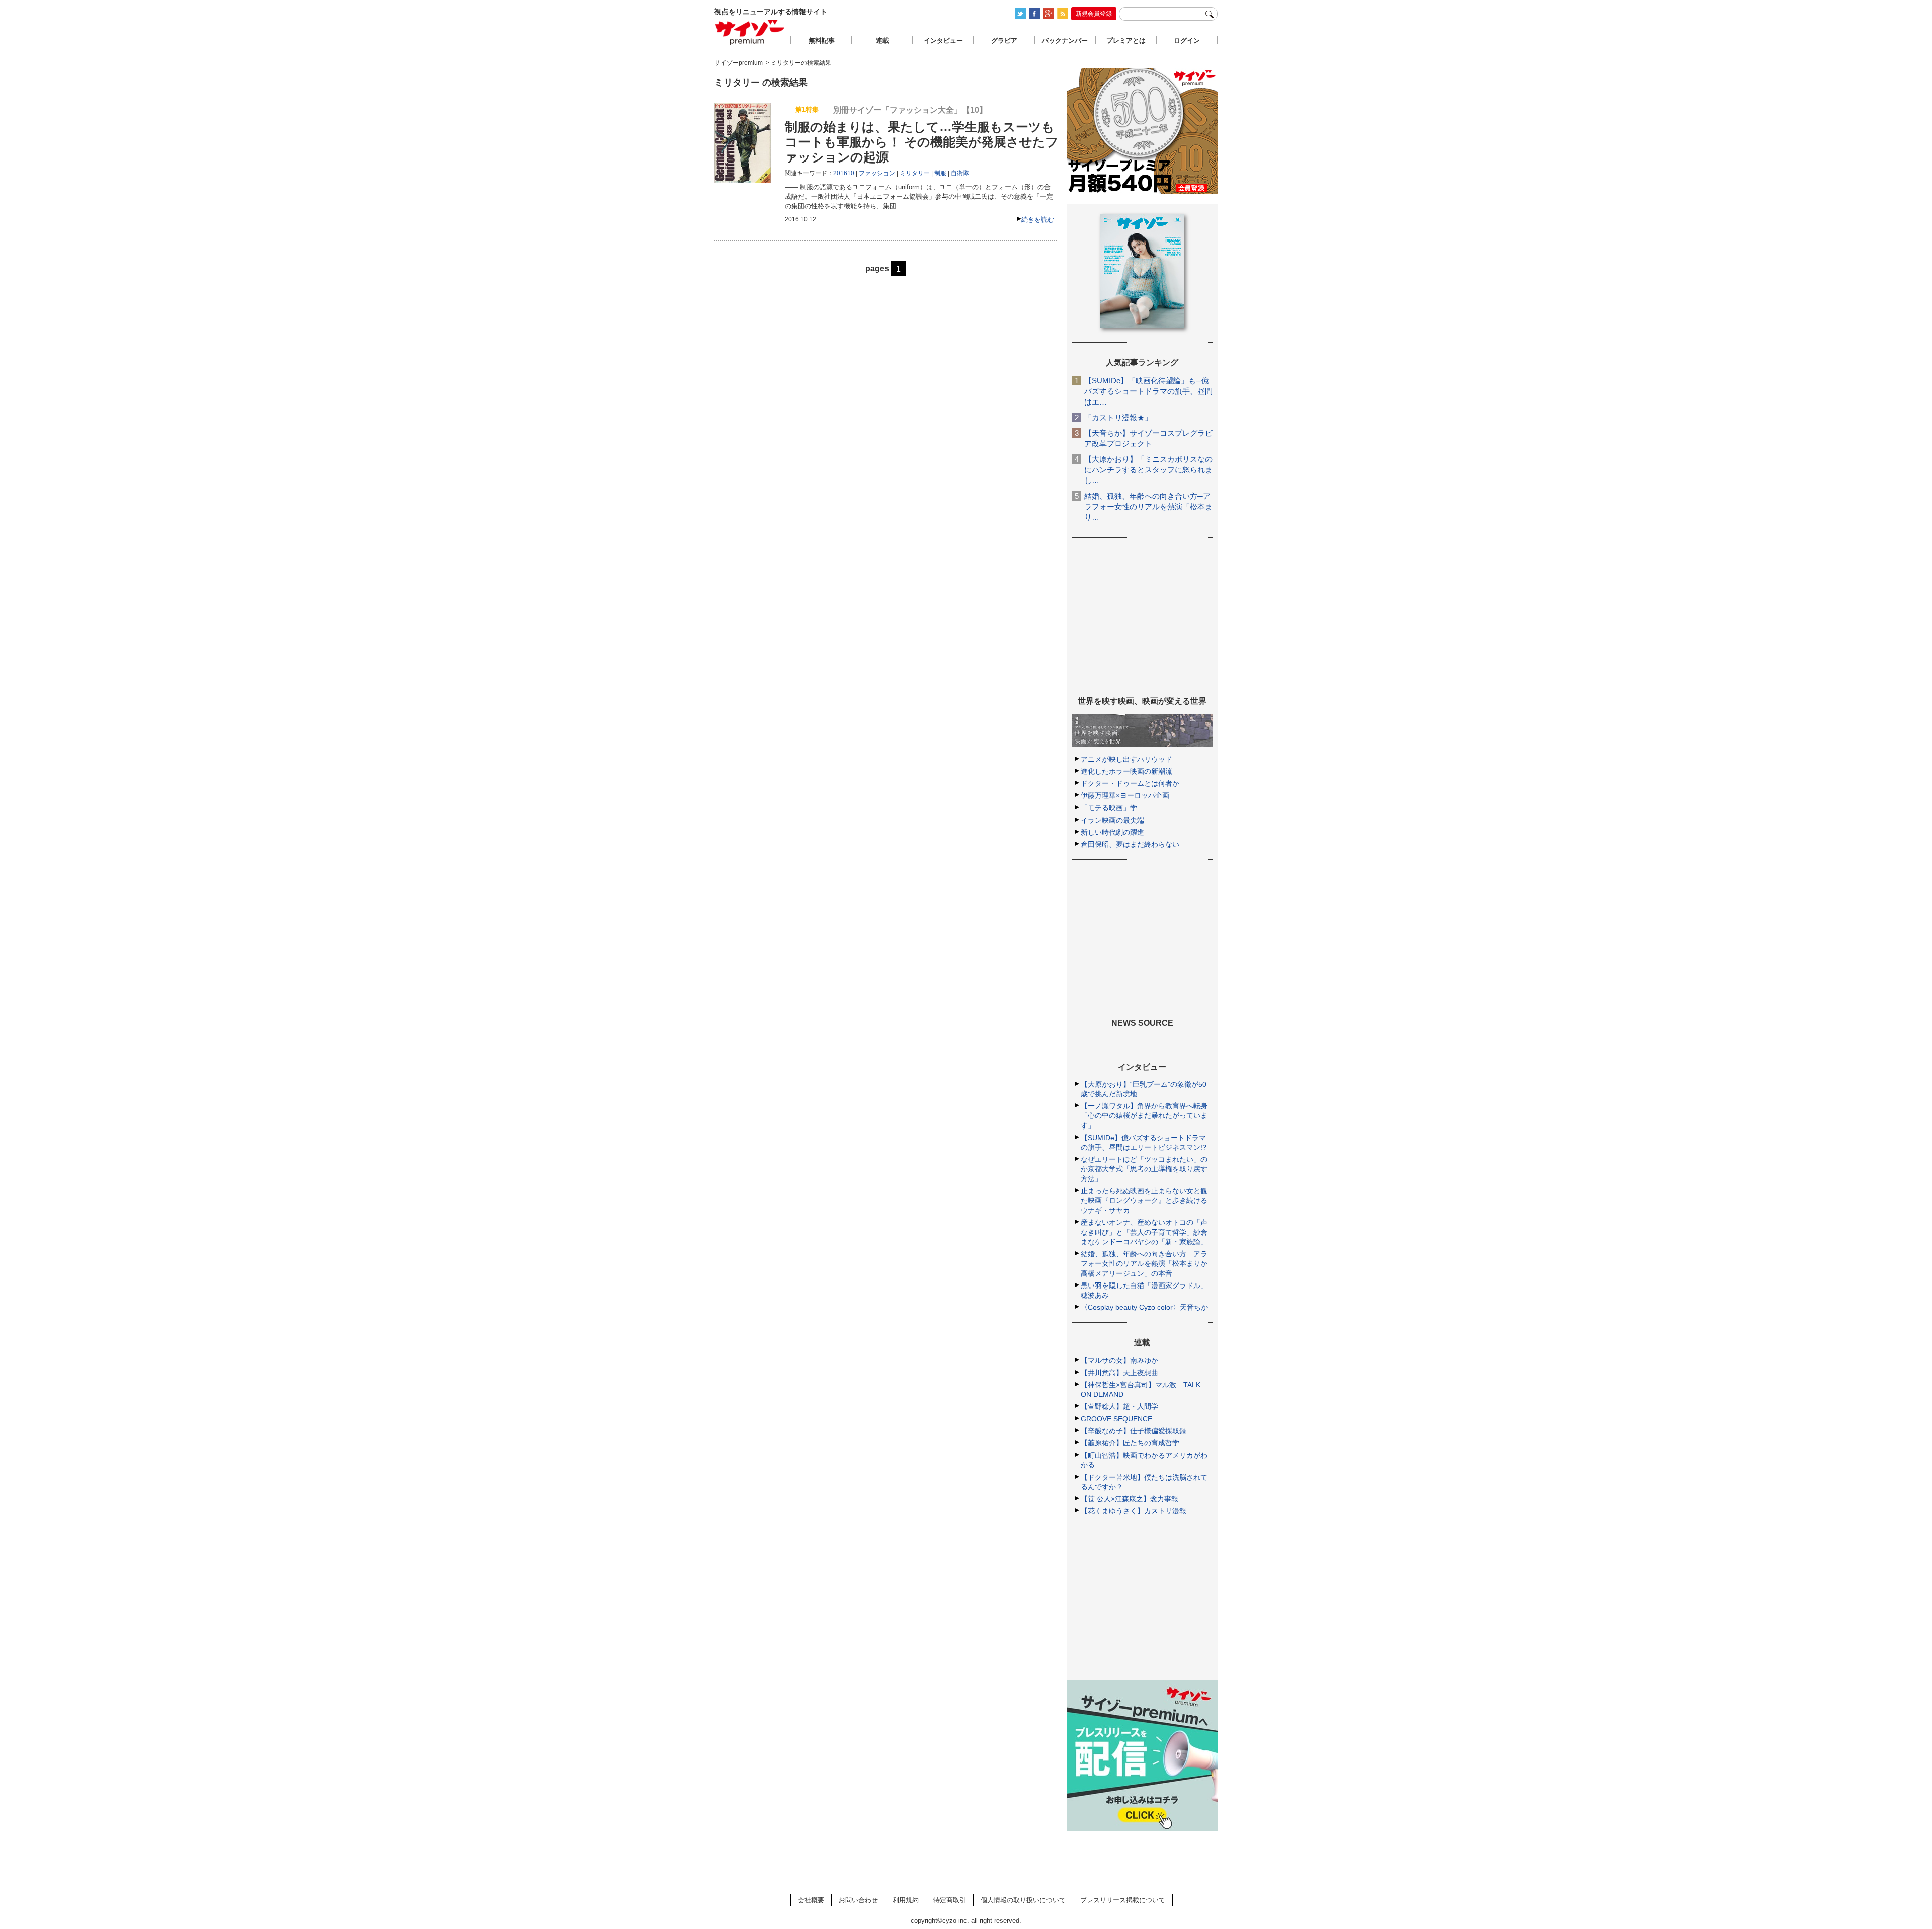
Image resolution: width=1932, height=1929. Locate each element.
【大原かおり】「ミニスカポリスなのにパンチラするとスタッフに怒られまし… (1148, 470)
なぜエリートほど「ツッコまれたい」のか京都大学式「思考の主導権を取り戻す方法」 (1144, 1169)
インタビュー (943, 41)
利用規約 (906, 1900)
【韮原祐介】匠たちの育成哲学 (1130, 1443)
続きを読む (1038, 220)
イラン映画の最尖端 (1112, 820)
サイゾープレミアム (750, 32)
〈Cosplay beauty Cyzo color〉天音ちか (1144, 1307)
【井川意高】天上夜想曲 (1119, 1373)
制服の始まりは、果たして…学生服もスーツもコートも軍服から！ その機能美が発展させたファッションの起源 (922, 142)
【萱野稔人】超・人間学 (1119, 1406)
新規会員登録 (1094, 14)
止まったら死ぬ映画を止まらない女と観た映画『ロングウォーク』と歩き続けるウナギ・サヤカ (1144, 1200)
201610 (844, 173)
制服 (940, 173)
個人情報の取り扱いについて (1023, 1900)
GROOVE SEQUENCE (1116, 1419)
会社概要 (811, 1900)
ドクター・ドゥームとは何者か (1130, 783)
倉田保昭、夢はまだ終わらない (1130, 844)
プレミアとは (1126, 41)
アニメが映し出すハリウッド (1126, 759)
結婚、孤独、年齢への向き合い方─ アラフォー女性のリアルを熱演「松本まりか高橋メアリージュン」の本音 (1144, 1263)
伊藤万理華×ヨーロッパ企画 (1125, 795)
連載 (882, 41)
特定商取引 (950, 1900)
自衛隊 (960, 173)
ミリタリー (915, 173)
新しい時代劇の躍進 (1112, 832)
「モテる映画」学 (1109, 808)
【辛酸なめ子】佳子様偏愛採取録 (1134, 1431)
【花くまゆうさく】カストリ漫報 (1134, 1511)
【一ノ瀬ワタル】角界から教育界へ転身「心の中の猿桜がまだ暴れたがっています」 (1144, 1115)
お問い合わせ (858, 1900)
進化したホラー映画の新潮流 (1126, 771)
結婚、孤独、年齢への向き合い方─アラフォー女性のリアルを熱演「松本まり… (1148, 506)
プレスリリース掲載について (1123, 1900)
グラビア (1004, 41)
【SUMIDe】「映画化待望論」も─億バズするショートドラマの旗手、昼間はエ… (1148, 391)
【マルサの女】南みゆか (1119, 1360)
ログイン (1187, 41)
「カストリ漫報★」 (1118, 417)
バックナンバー (1065, 41)
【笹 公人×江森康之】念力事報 (1130, 1499)
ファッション (877, 173)
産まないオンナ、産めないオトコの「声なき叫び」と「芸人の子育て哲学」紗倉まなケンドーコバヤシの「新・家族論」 (1144, 1232)
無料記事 (822, 41)
